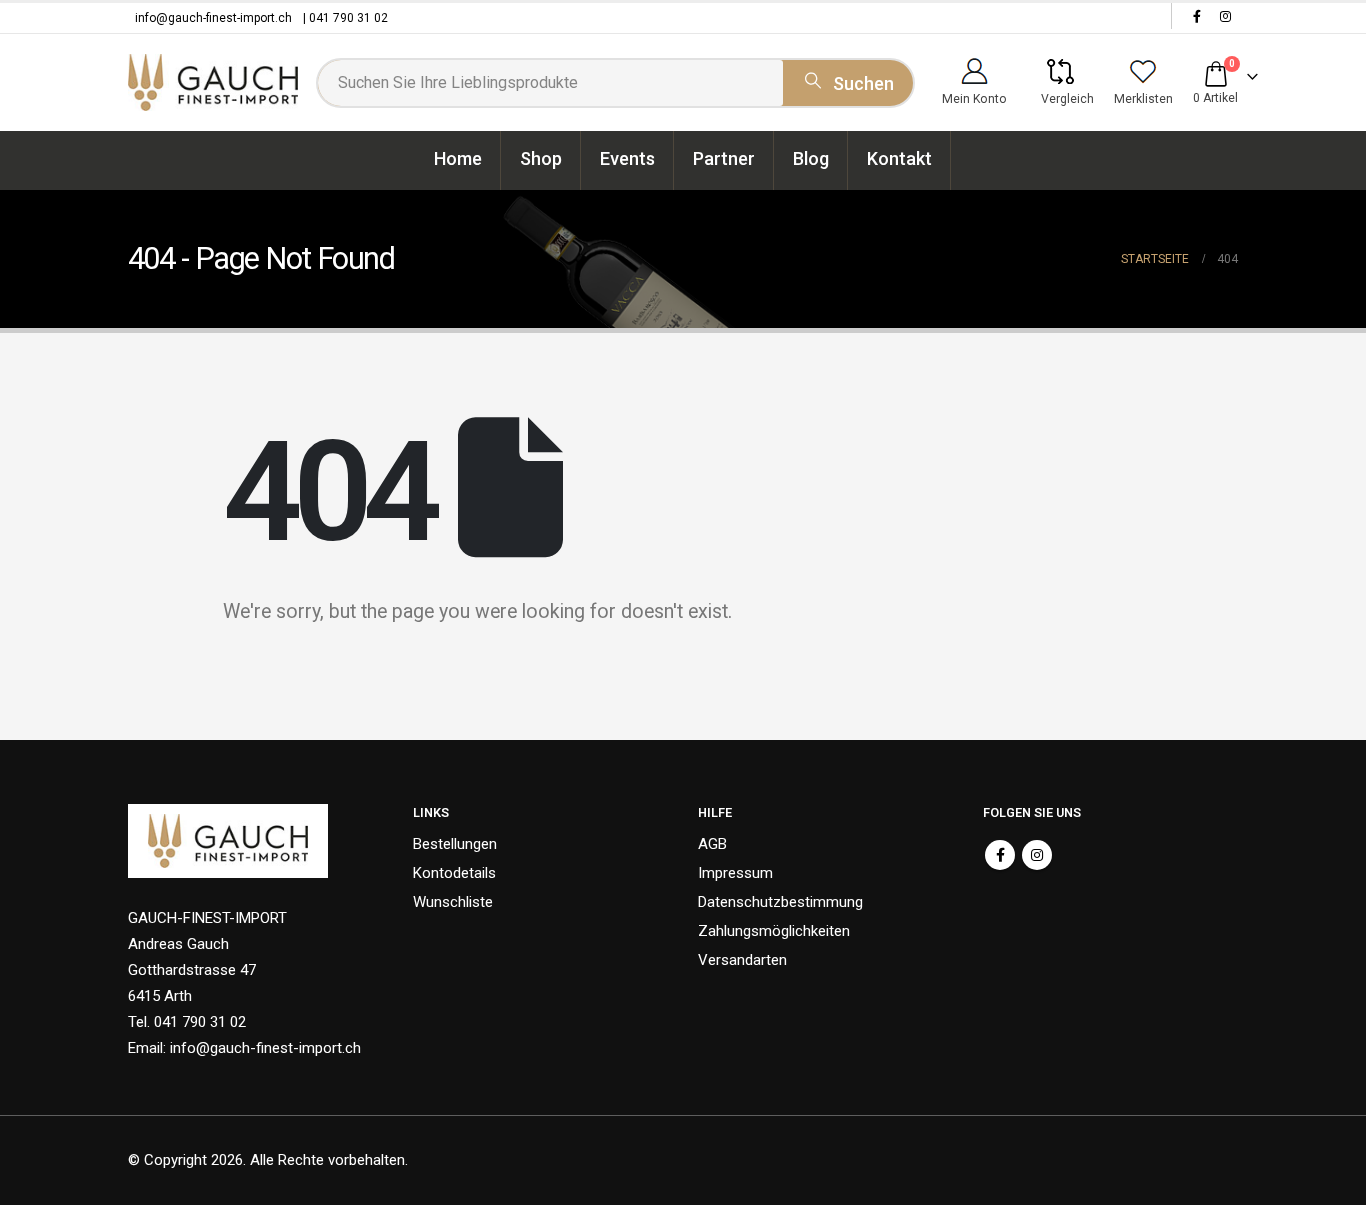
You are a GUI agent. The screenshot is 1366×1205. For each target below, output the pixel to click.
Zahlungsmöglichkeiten (774, 931)
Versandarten (742, 960)
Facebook (1000, 855)
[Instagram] (1225, 16)
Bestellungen (455, 844)
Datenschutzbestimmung (780, 902)
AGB (712, 844)
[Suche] (848, 80)
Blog (811, 158)
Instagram (1037, 855)
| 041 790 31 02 (345, 18)
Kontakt (899, 158)
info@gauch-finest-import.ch (213, 18)
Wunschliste (453, 902)
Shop (541, 158)
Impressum (735, 873)
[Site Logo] (213, 82)
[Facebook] (1197, 16)
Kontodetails (454, 873)
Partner (724, 158)
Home (458, 158)
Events (627, 158)
